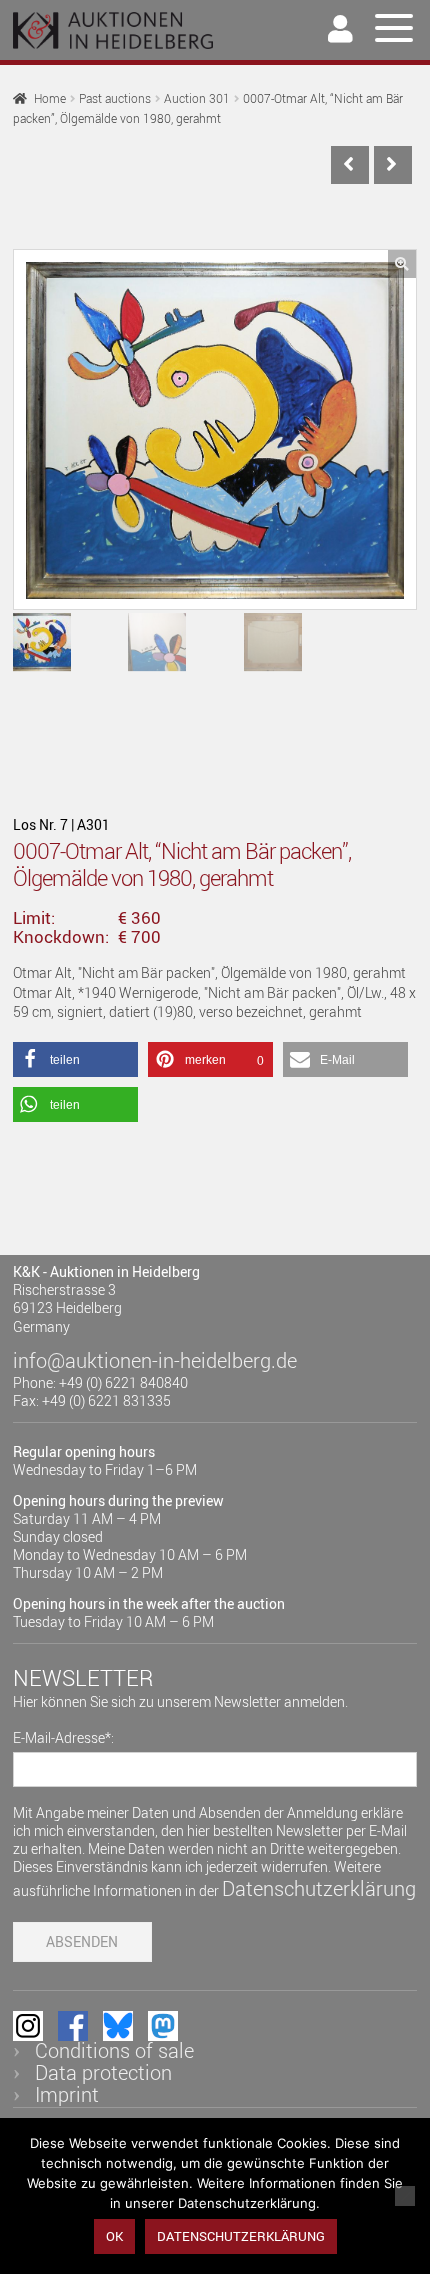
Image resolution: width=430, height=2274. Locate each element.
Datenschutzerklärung (319, 1888)
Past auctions (115, 98)
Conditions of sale (114, 2050)
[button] (402, 264)
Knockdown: (61, 937)
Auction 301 (197, 98)
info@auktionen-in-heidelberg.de (155, 1360)
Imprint (67, 2094)
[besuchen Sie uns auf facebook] (73, 2026)
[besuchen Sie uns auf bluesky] (118, 2026)
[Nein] (405, 2196)
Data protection (103, 2072)
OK (114, 2236)
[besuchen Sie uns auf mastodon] (163, 2026)
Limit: (34, 918)
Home (50, 98)
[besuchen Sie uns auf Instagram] (28, 2026)
